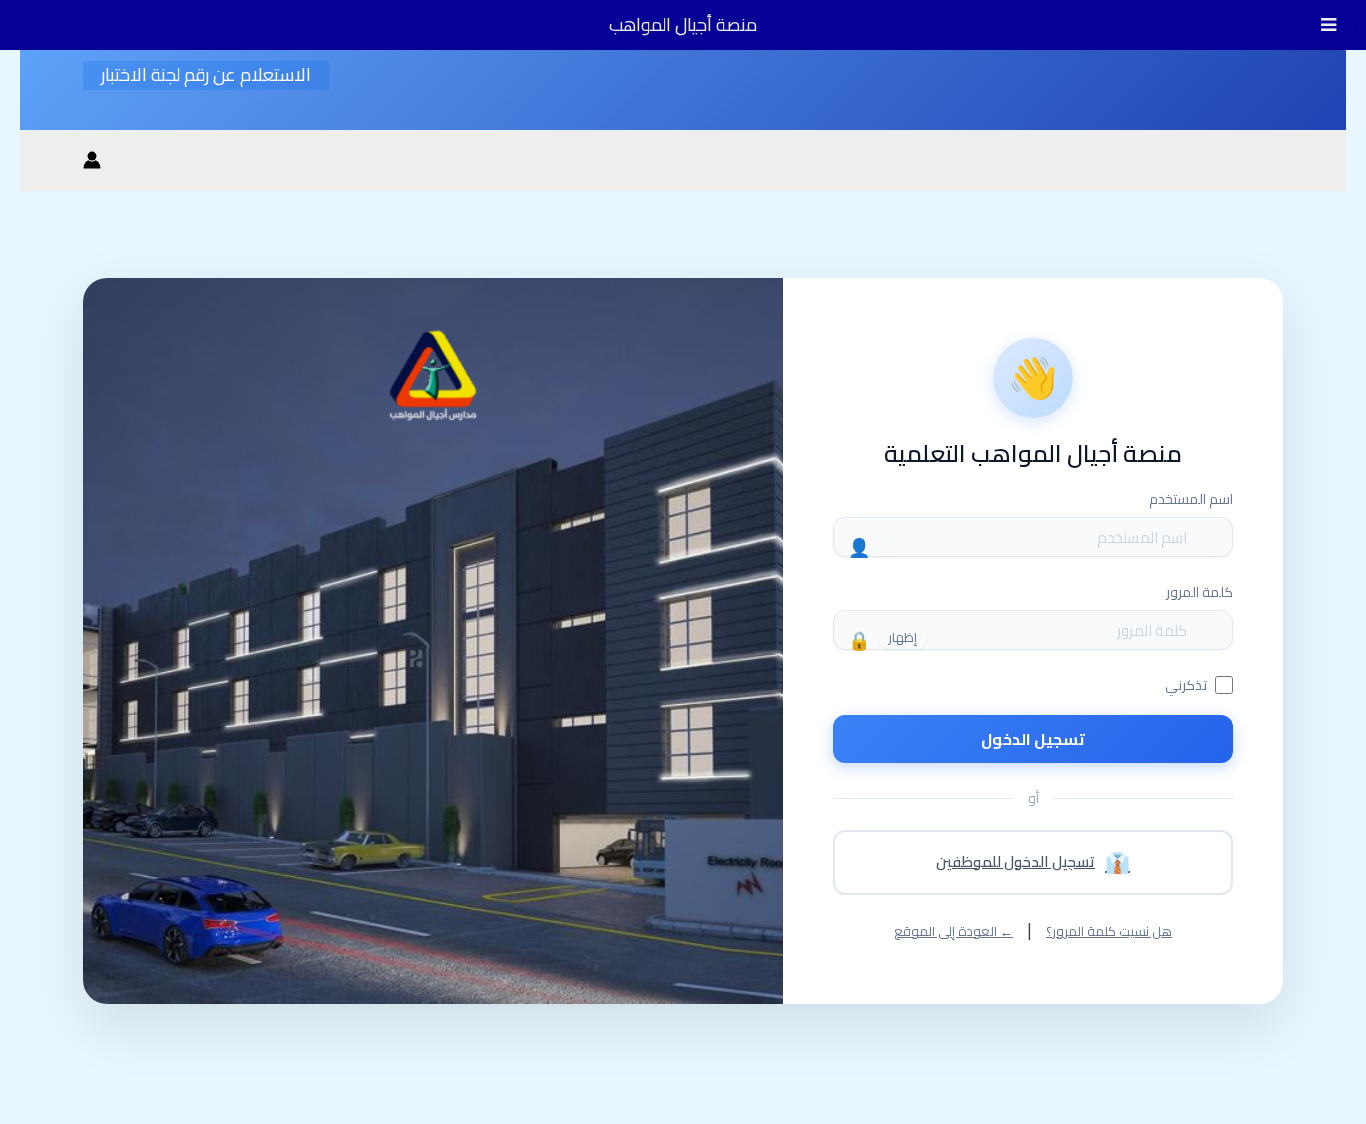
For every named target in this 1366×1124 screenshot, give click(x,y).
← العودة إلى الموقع (953, 931)
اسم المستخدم (1191, 499)
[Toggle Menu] (1328, 25)
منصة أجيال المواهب (683, 24)
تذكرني (1186, 685)
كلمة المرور (1199, 592)
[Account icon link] (92, 160)
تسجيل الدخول (1033, 739)
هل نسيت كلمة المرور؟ (1109, 931)
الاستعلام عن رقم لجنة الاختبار (206, 75)
